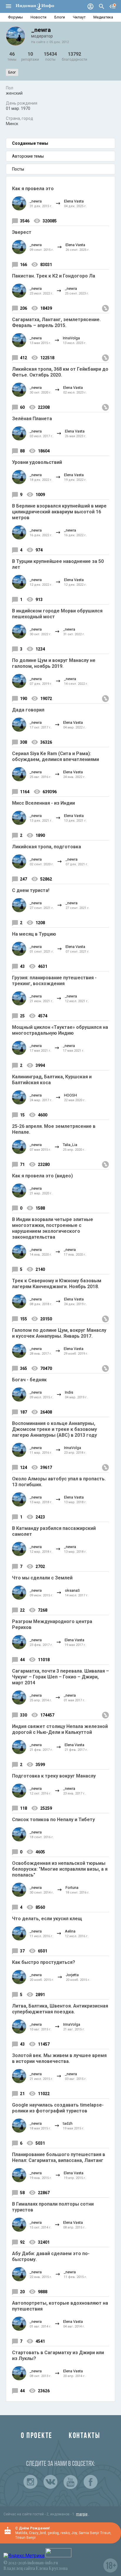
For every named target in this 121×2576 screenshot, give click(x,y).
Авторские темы (28, 156)
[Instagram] (31, 2482)
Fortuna (72, 1888)
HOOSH (70, 1095)
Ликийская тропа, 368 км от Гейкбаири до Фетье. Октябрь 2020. (60, 372)
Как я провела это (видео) (42, 1176)
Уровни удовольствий (37, 462)
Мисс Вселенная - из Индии (43, 803)
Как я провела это (33, 189)
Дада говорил (28, 710)
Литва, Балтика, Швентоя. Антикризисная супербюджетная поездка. (60, 2009)
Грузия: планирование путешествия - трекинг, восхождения (54, 981)
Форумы (15, 17)
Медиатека (103, 17)
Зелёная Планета (32, 419)
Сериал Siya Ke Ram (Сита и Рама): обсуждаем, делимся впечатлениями (56, 756)
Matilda (21, 2533)
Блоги (60, 17)
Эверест (22, 232)
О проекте (37, 2436)
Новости (38, 17)
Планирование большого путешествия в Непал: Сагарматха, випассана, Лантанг (59, 2157)
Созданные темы (30, 143)
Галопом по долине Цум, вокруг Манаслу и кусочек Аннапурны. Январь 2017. (59, 1333)
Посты (18, 169)
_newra (36, 201)
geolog (53, 2533)
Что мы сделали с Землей (42, 1578)
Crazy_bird (37, 2533)
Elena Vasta (74, 201)
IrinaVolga (71, 338)
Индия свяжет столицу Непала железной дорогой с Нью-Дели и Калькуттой (60, 1729)
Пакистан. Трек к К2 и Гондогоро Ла (54, 276)
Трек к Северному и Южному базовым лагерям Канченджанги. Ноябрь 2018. (57, 1284)
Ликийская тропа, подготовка (47, 847)
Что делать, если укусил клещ (47, 1919)
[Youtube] (70, 2482)
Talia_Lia (70, 1145)
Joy (74, 2533)
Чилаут (79, 17)
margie (82, 2514)
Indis (69, 1392)
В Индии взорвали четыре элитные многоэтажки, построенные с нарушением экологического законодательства (53, 1228)
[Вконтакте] (51, 2482)
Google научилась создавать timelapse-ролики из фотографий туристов (58, 2108)
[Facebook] (90, 2482)
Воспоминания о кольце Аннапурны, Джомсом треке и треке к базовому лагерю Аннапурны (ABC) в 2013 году (54, 1429)
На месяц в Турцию (34, 934)
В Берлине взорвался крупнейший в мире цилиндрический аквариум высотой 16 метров (59, 512)
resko (65, 2533)
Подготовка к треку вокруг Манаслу (54, 1776)
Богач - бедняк (29, 1380)
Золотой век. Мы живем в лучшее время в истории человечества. (59, 2058)
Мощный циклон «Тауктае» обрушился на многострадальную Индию (60, 1030)
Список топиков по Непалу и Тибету (53, 1820)
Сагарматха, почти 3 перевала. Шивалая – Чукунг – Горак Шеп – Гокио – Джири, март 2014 (60, 1677)
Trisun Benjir (26, 2538)
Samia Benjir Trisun (95, 2533)
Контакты (84, 2436)
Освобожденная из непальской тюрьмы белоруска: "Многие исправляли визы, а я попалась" (60, 1869)
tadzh (68, 2123)
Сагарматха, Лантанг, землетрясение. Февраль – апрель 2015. (56, 322)
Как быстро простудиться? (44, 1962)
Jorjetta (72, 1975)
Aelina (70, 1931)
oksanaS (72, 1590)
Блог (12, 72)
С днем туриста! (31, 890)
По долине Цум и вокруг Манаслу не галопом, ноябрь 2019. (54, 663)
